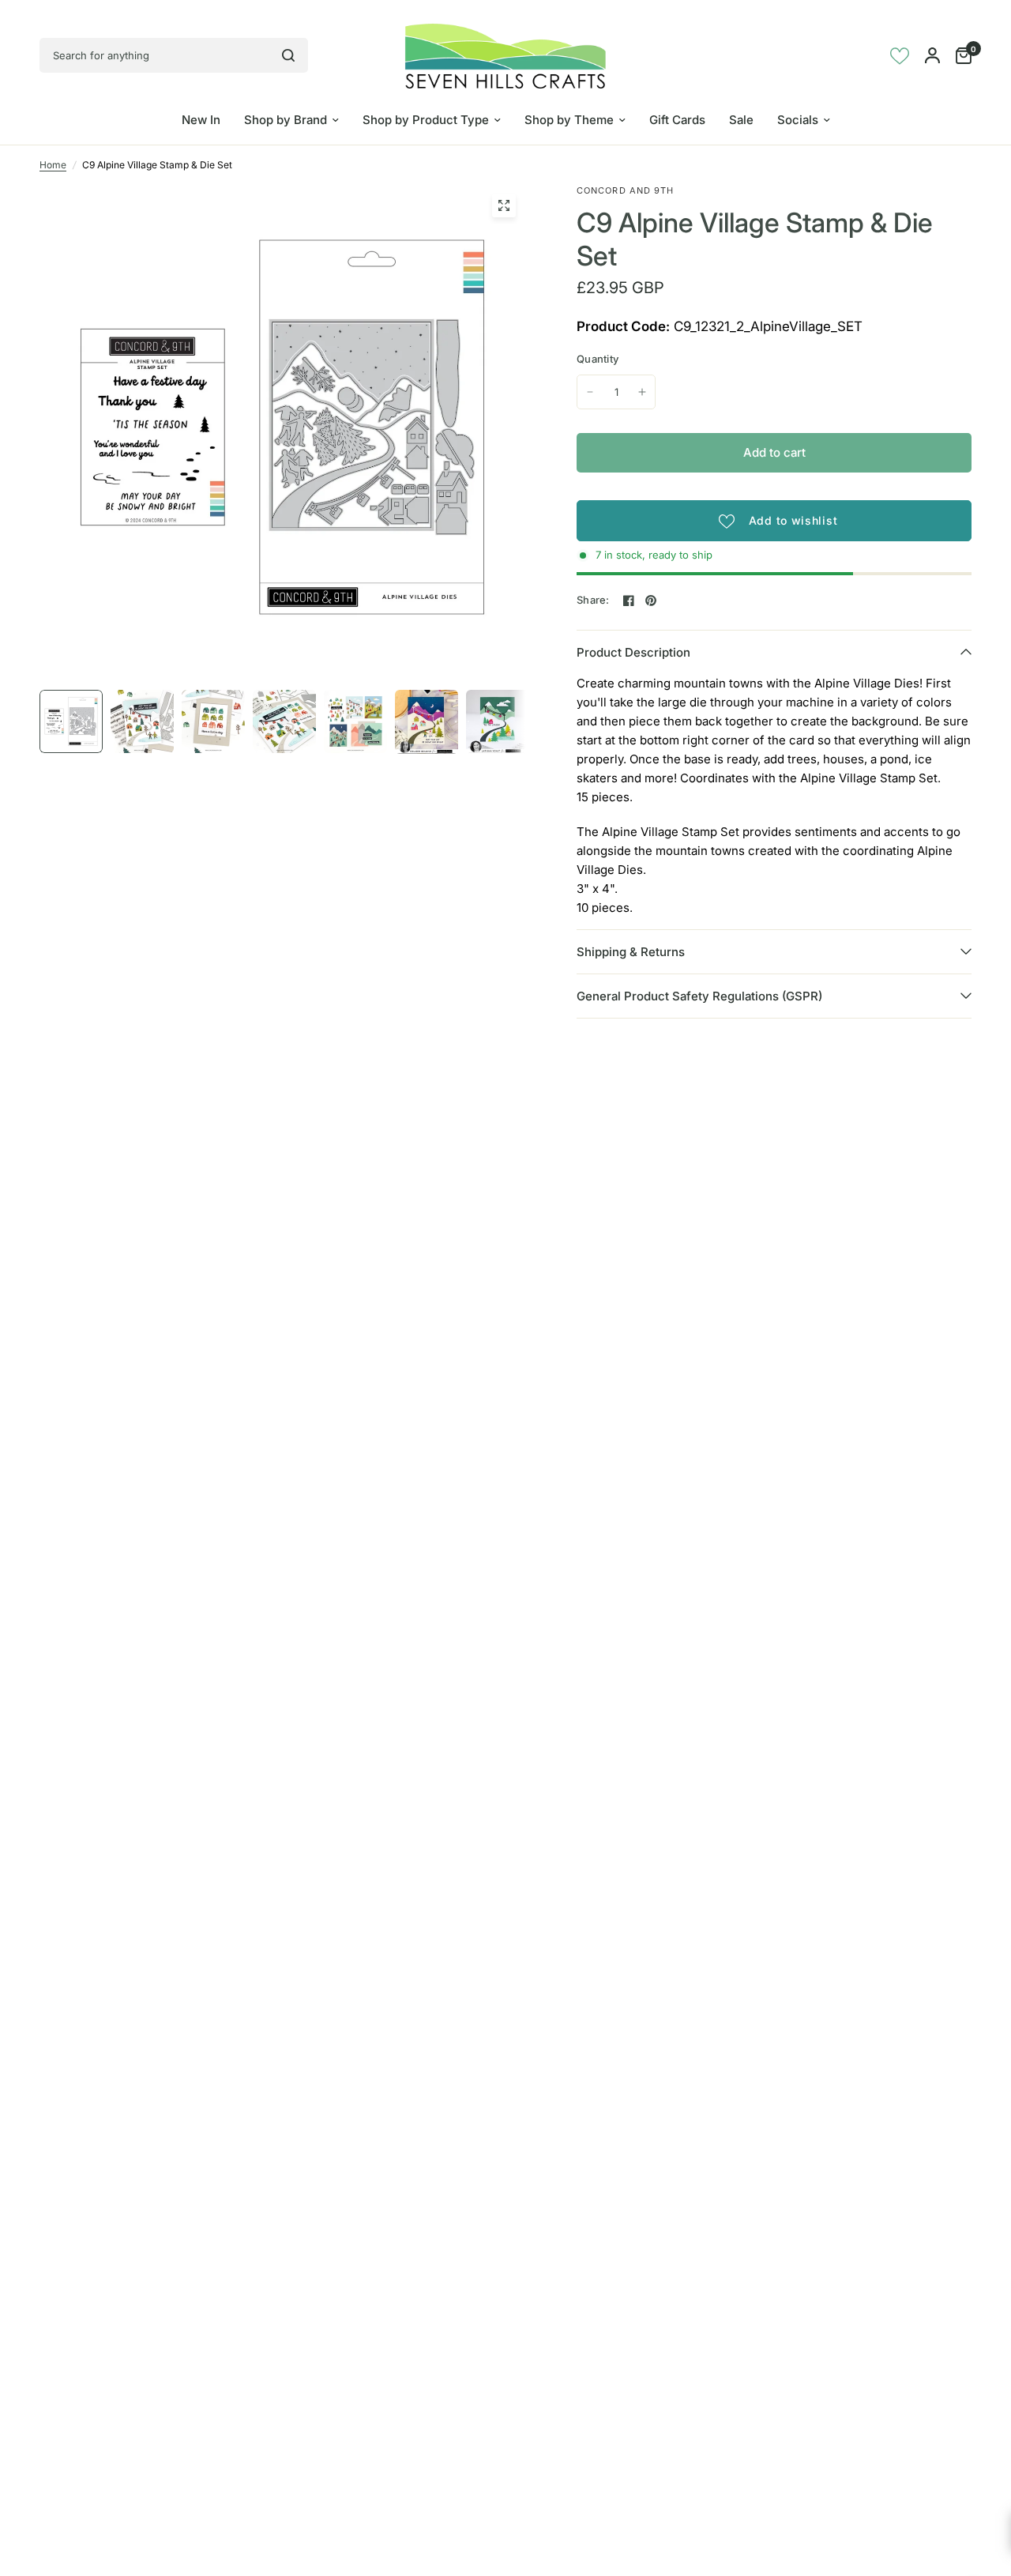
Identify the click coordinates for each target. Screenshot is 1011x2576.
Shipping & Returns (631, 952)
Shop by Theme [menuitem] (569, 120)
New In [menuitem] (201, 120)
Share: (593, 600)
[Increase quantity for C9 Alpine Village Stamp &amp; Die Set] (642, 392)
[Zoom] (504, 205)
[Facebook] (629, 601)
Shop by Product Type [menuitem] (426, 120)
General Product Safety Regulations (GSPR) (699, 996)
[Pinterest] (651, 601)
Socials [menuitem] (798, 120)
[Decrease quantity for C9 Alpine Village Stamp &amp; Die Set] (590, 392)
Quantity (598, 359)
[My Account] (932, 55)
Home (53, 165)
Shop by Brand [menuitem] (286, 120)
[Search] (288, 55)
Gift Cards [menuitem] (677, 120)
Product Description (633, 652)
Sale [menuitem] (741, 120)
